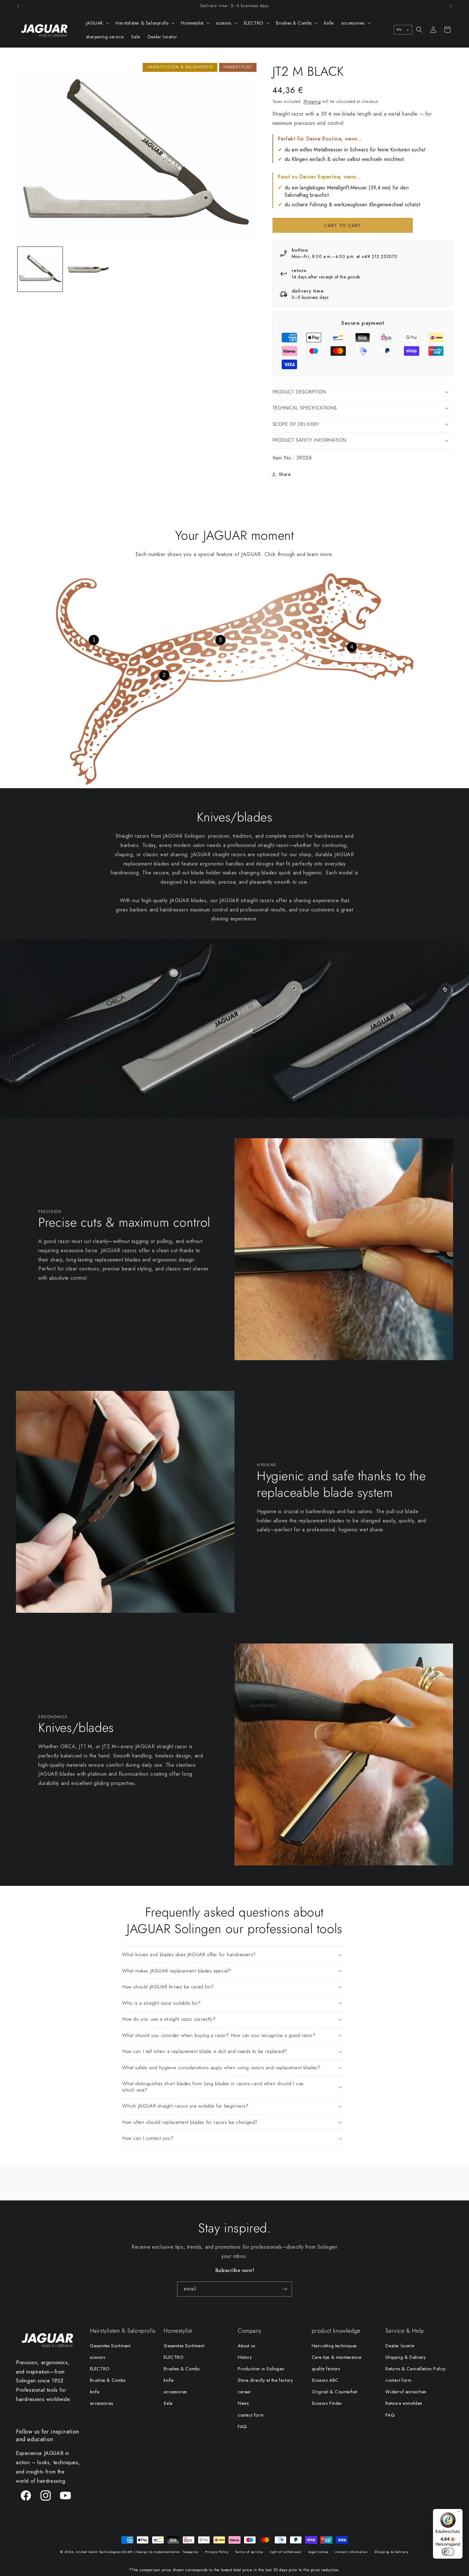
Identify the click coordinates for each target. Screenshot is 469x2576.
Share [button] (285, 474)
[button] (97, 23)
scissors (98, 2357)
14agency (191, 2552)
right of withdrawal (286, 2552)
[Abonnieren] (285, 2289)
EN (399, 30)
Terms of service (249, 2552)
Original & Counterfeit (335, 2392)
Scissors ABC (325, 2380)
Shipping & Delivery (406, 2357)
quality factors (326, 2369)
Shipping (312, 102)
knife (95, 2392)
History (245, 2357)
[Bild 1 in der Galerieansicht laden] (40, 269)
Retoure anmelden (404, 2403)
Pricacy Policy (217, 2552)
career (244, 2392)
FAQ (242, 2427)
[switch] (448, 2552)
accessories (102, 2403)
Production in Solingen (261, 2369)
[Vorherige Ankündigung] (18, 6)
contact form (251, 2415)
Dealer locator (400, 2346)
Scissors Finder (327, 2403)
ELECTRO (100, 2369)
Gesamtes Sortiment (110, 2346)
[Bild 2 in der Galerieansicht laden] (88, 269)
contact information (351, 2552)
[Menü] (459, 2513)
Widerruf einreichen (406, 2392)
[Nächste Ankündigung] (451, 6)
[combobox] (403, 30)
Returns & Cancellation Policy (415, 2369)
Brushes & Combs (108, 2380)
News (243, 2403)
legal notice (318, 2552)
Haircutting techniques (334, 2346)
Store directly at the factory (265, 2380)
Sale (168, 2403)
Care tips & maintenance (337, 2357)
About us (246, 2346)
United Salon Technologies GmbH (104, 2552)
